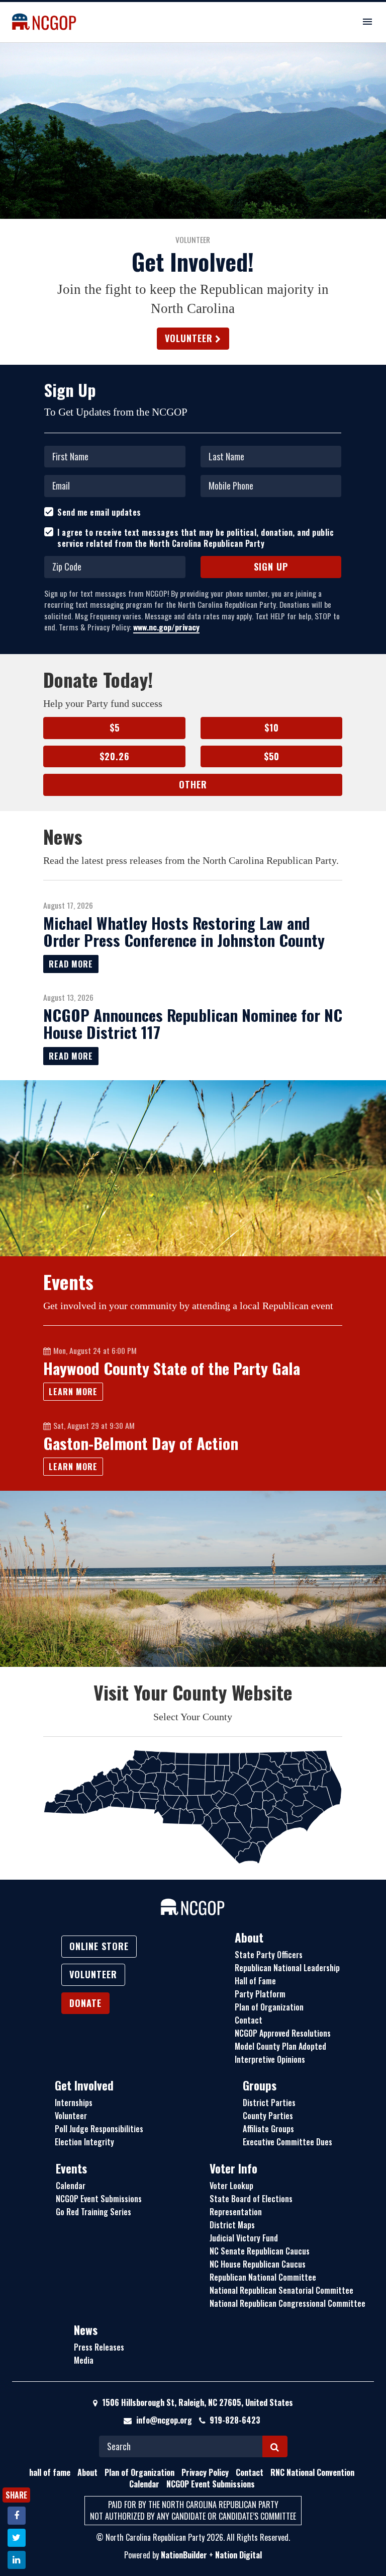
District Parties (269, 2103)
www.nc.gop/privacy (166, 627)
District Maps (232, 2225)
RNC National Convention (312, 2472)
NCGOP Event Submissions (99, 2199)
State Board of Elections (251, 2199)
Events (71, 2168)
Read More (71, 964)
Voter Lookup (231, 2186)
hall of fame (50, 2472)
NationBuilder (184, 2555)
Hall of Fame (255, 1981)
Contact (249, 2020)
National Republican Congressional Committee (287, 2303)
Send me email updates (99, 512)
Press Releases (99, 2347)
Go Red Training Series (93, 2212)
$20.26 (115, 756)
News (86, 2330)
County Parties (268, 2116)
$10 (272, 728)
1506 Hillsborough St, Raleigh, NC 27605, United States (197, 2402)
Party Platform (260, 1994)
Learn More (73, 1392)
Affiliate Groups (268, 2129)
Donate (85, 2003)
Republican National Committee (263, 2277)
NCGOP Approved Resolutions (283, 2033)
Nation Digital (238, 2555)
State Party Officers (269, 1955)
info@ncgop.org (164, 2420)
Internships (74, 2103)
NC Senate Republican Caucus (260, 2251)
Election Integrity (84, 2142)
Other (193, 784)
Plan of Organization (269, 2007)
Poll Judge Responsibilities (99, 2129)
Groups (260, 2085)
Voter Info (233, 2168)
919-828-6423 (235, 2420)
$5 (115, 728)
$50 (272, 756)
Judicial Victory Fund (244, 2238)
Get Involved (84, 2085)
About (249, 1938)
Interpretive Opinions (270, 2059)
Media (84, 2360)
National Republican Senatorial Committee (281, 2290)
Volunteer (189, 338)
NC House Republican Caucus (258, 2264)
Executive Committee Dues (287, 2142)
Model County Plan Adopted (280, 2046)
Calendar (71, 2186)
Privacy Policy (205, 2472)
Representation (236, 2212)
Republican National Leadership (287, 1968)
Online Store (99, 1946)
